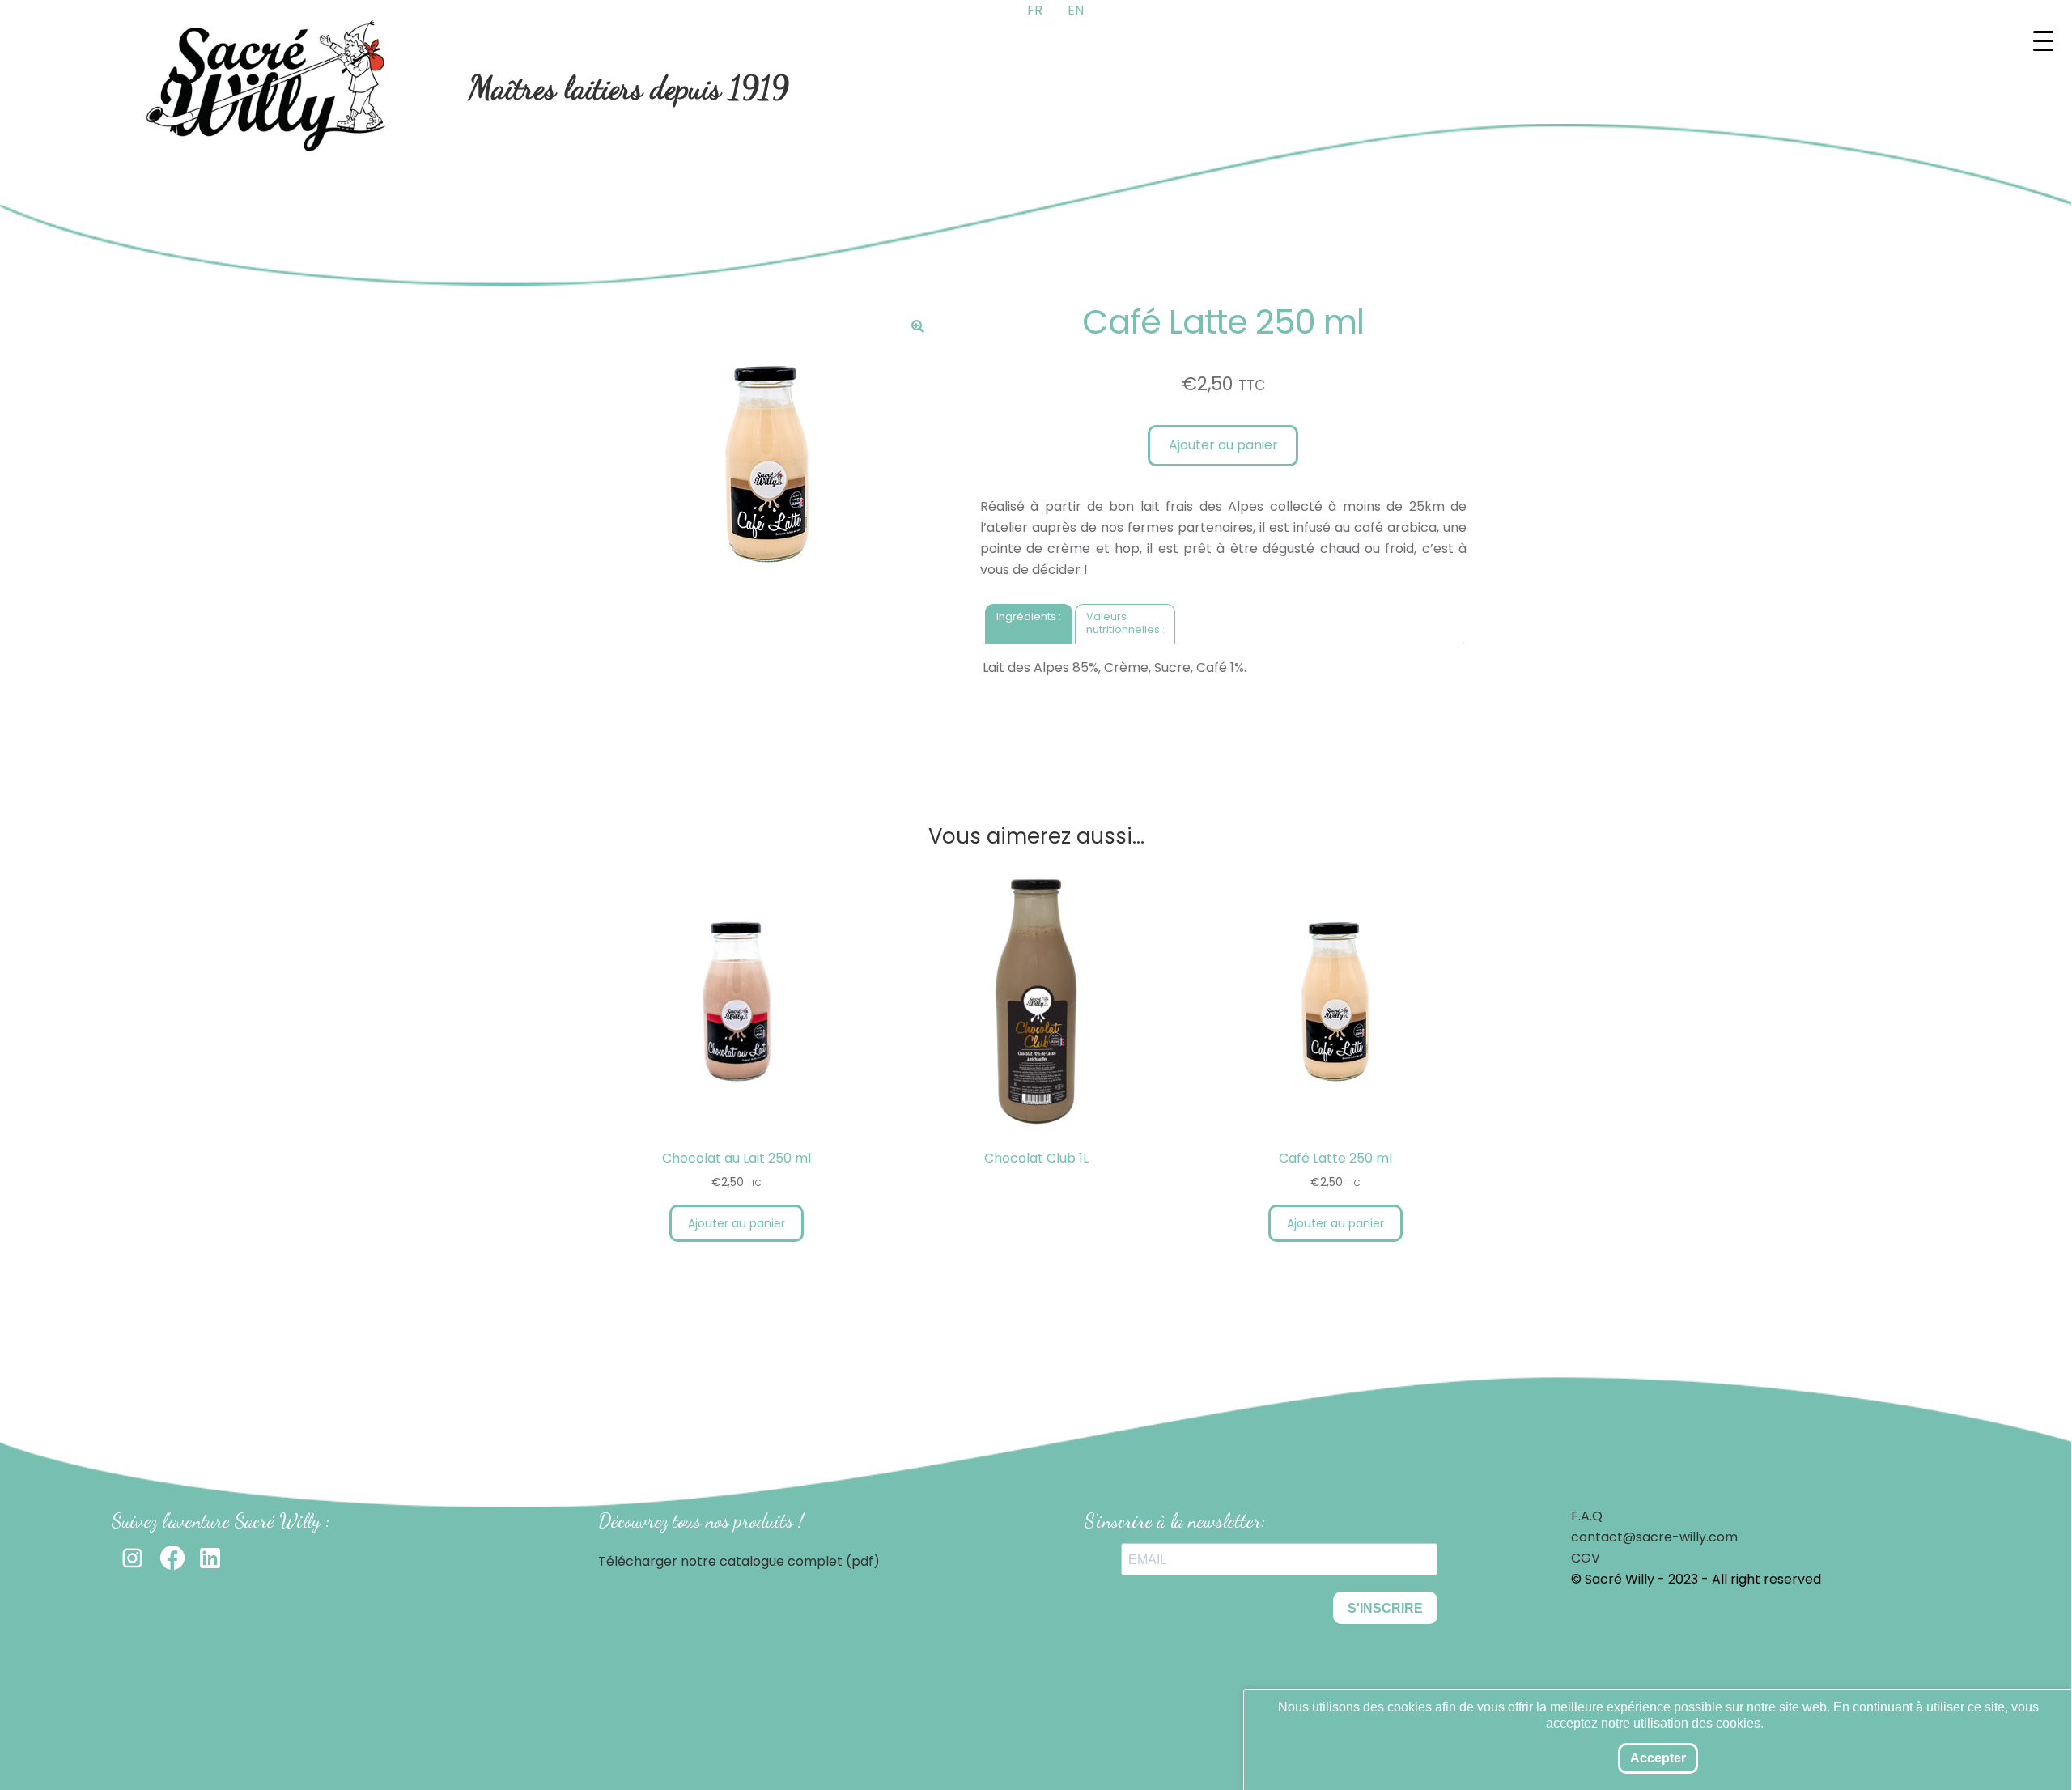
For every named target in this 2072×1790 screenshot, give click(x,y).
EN (1076, 10)
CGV (1586, 1558)
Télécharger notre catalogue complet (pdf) (739, 1561)
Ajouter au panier (1223, 445)
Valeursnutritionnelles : (1125, 623)
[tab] (1029, 624)
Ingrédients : (1029, 617)
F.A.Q (1587, 1516)
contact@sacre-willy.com (1654, 1537)
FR (1035, 10)
